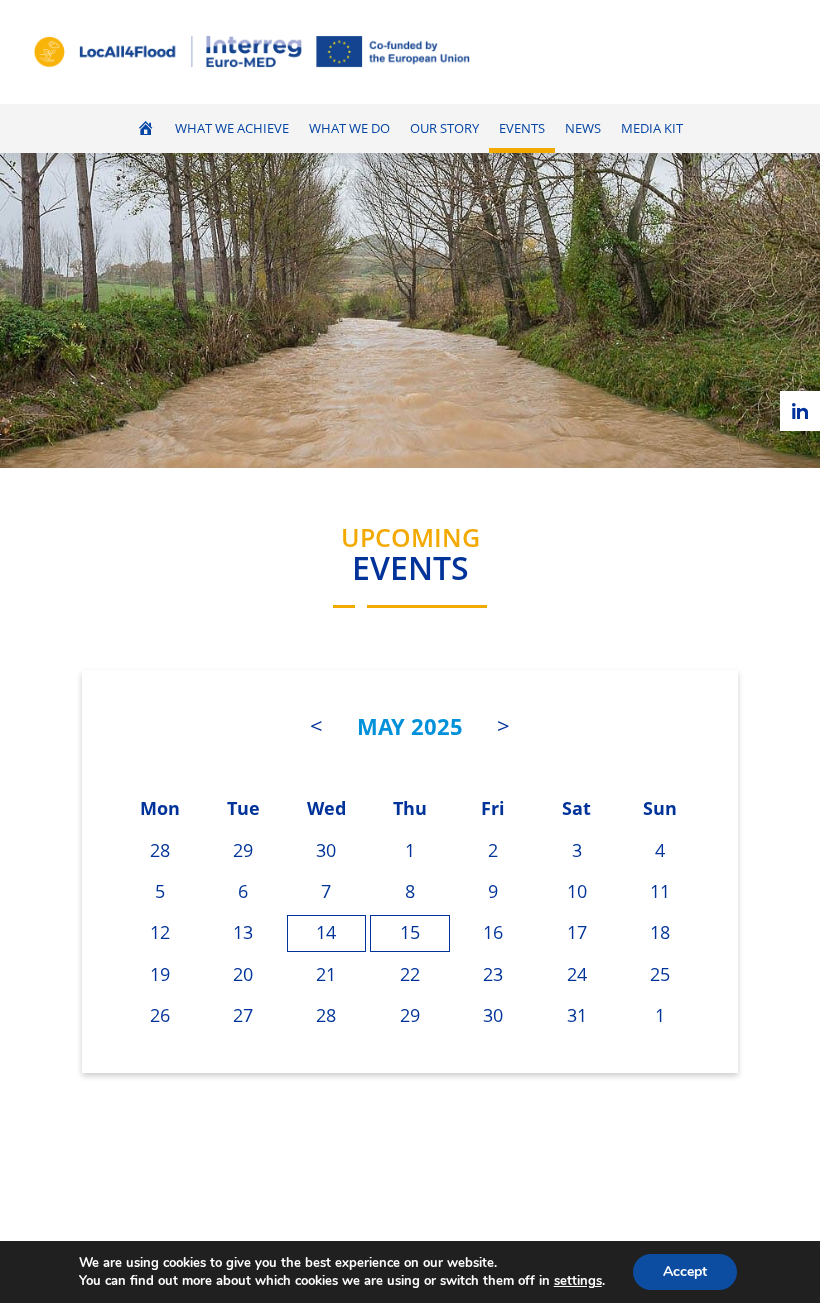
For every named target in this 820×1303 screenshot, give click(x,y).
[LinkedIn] (800, 411)
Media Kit (652, 128)
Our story (444, 128)
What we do (349, 128)
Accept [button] (685, 1271)
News (583, 128)
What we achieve (232, 128)
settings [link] (578, 1281)
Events (522, 128)
